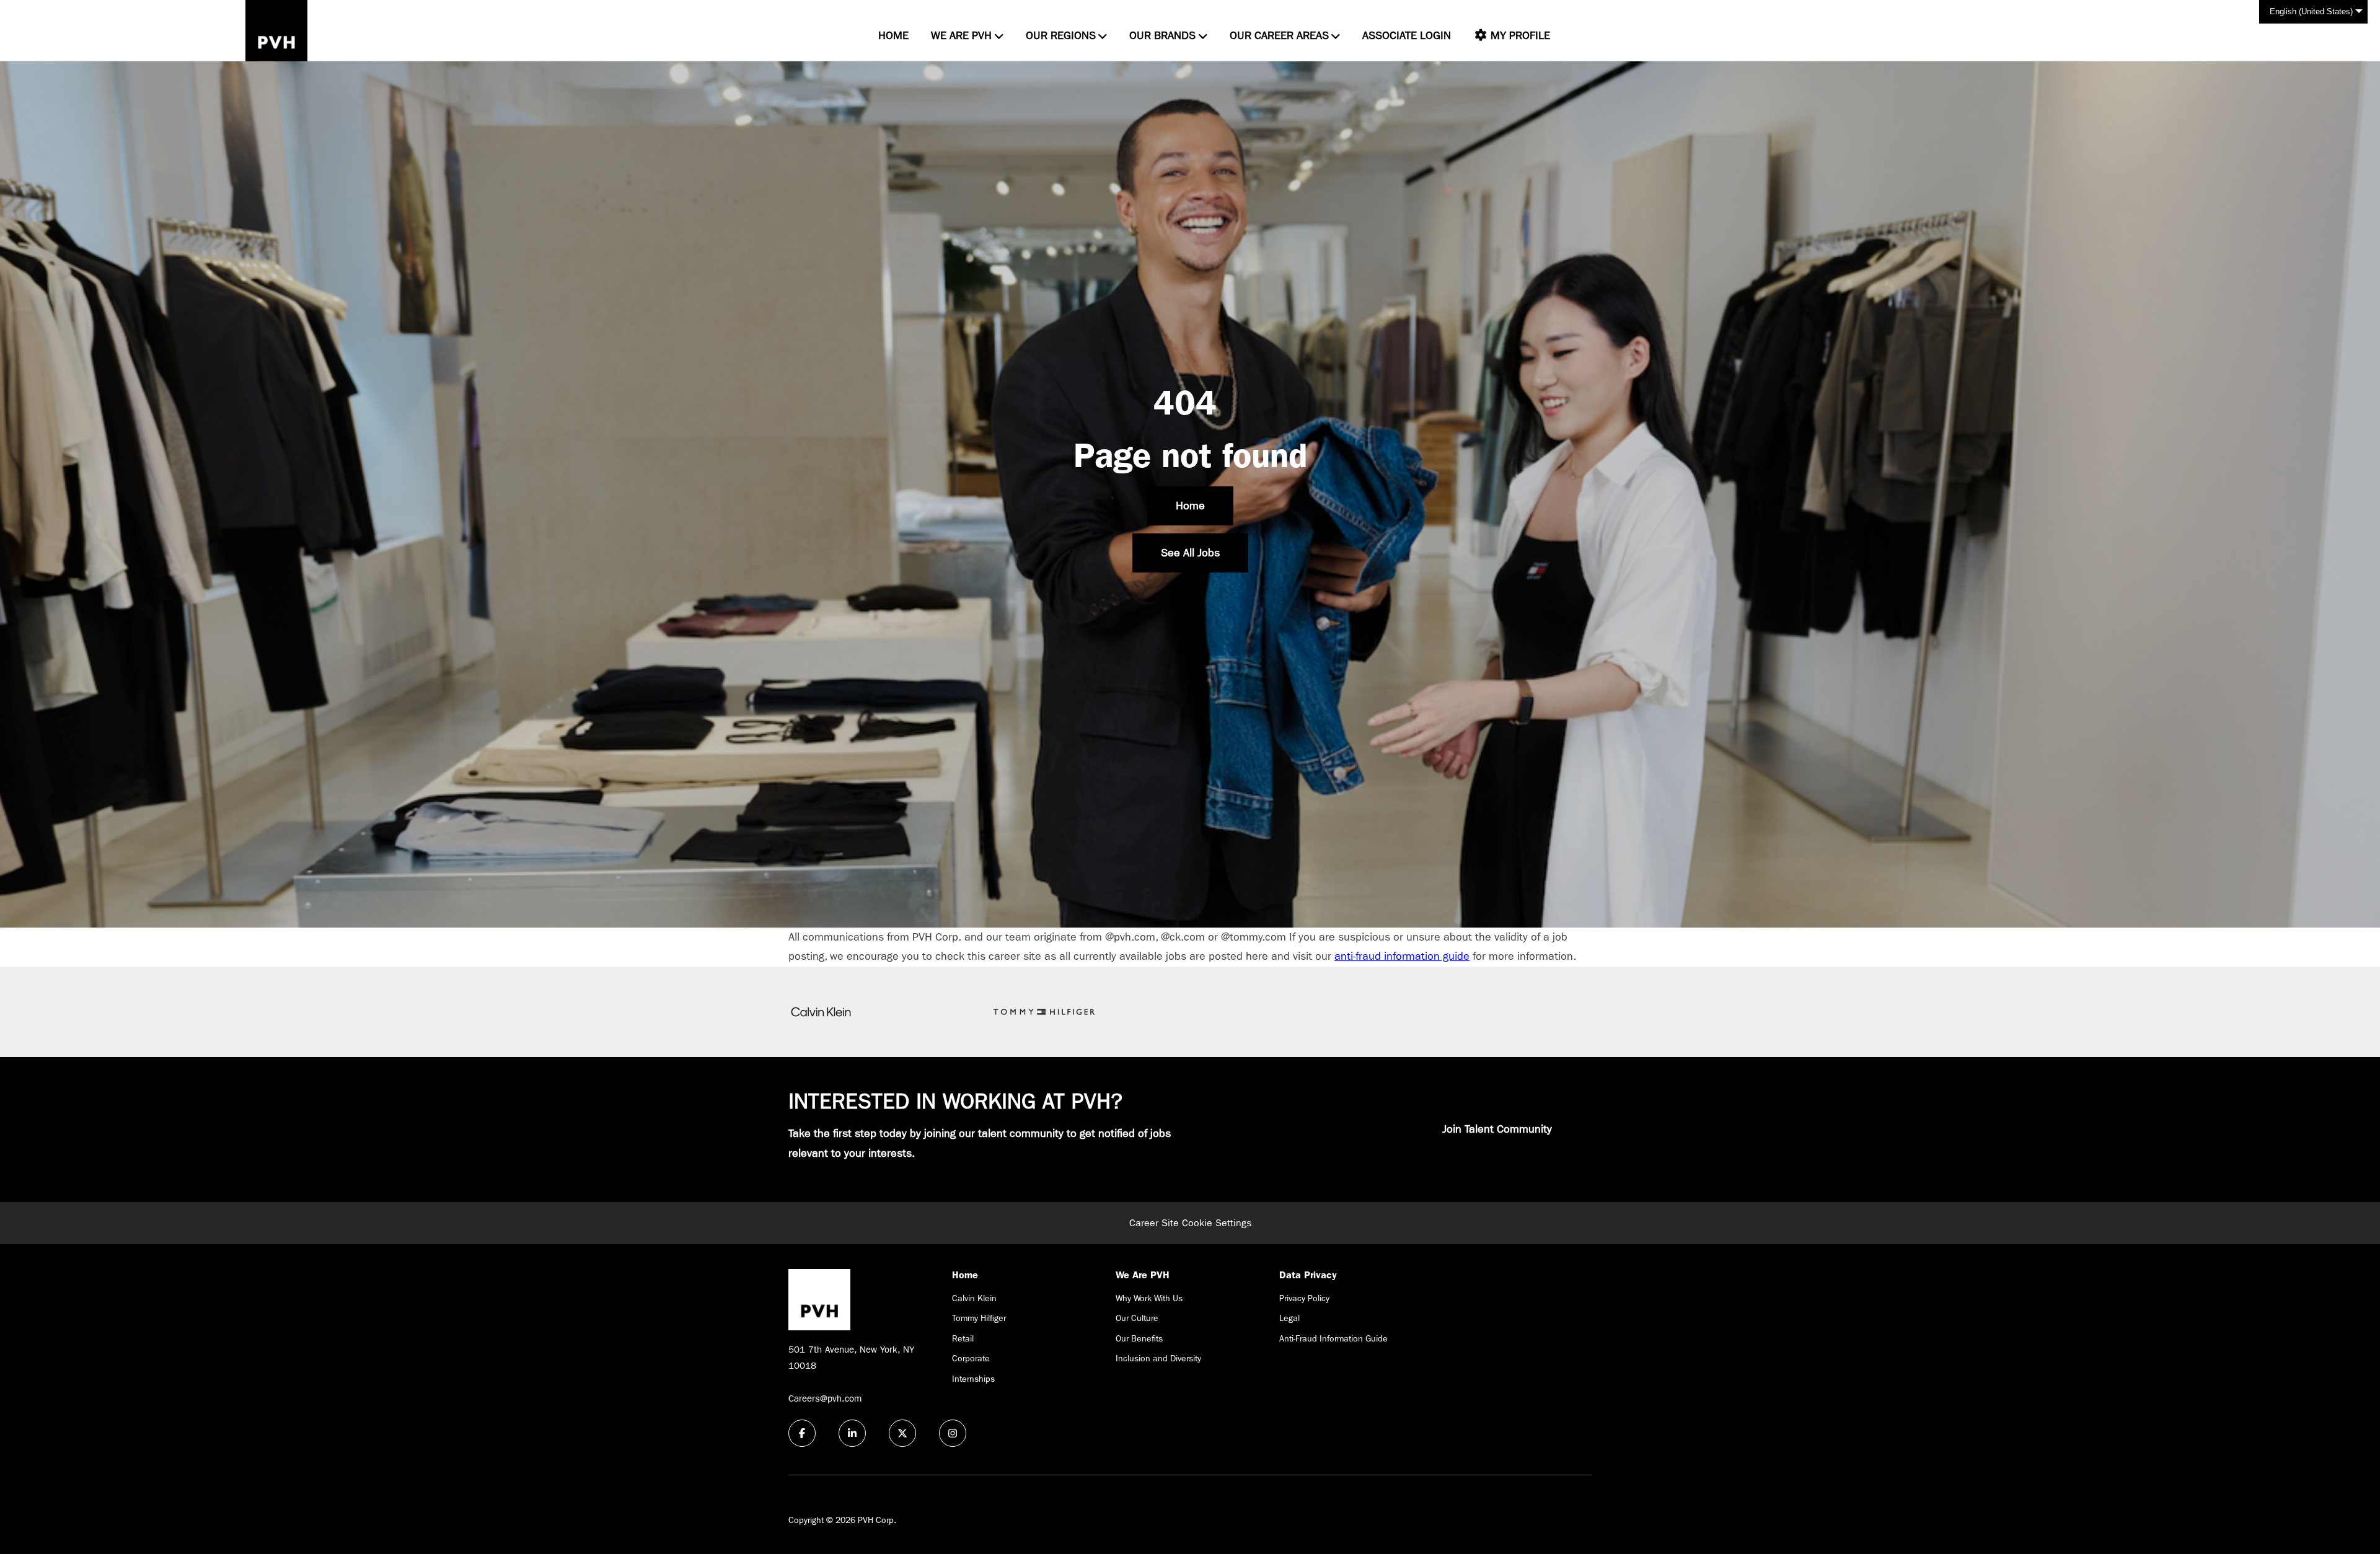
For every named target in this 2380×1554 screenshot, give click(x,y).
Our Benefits (1139, 1338)
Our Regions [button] (1061, 36)
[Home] (276, 31)
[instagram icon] (953, 1433)
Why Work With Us (1149, 1298)
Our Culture (1137, 1318)
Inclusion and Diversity (1158, 1358)
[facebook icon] (802, 1433)
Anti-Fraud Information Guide (1333, 1338)
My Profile (1519, 36)
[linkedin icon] (852, 1433)
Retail (963, 1338)
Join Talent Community (1497, 1129)
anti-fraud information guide (1402, 956)
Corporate (971, 1358)
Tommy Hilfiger (979, 1318)
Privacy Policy (1304, 1298)
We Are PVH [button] (961, 36)
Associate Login (1407, 36)
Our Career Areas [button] (1279, 36)
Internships (973, 1379)
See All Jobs (1190, 553)
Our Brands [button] (1162, 36)
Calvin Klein (974, 1298)
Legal (1289, 1318)
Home (893, 36)
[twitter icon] (902, 1433)
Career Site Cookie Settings (1190, 1223)
